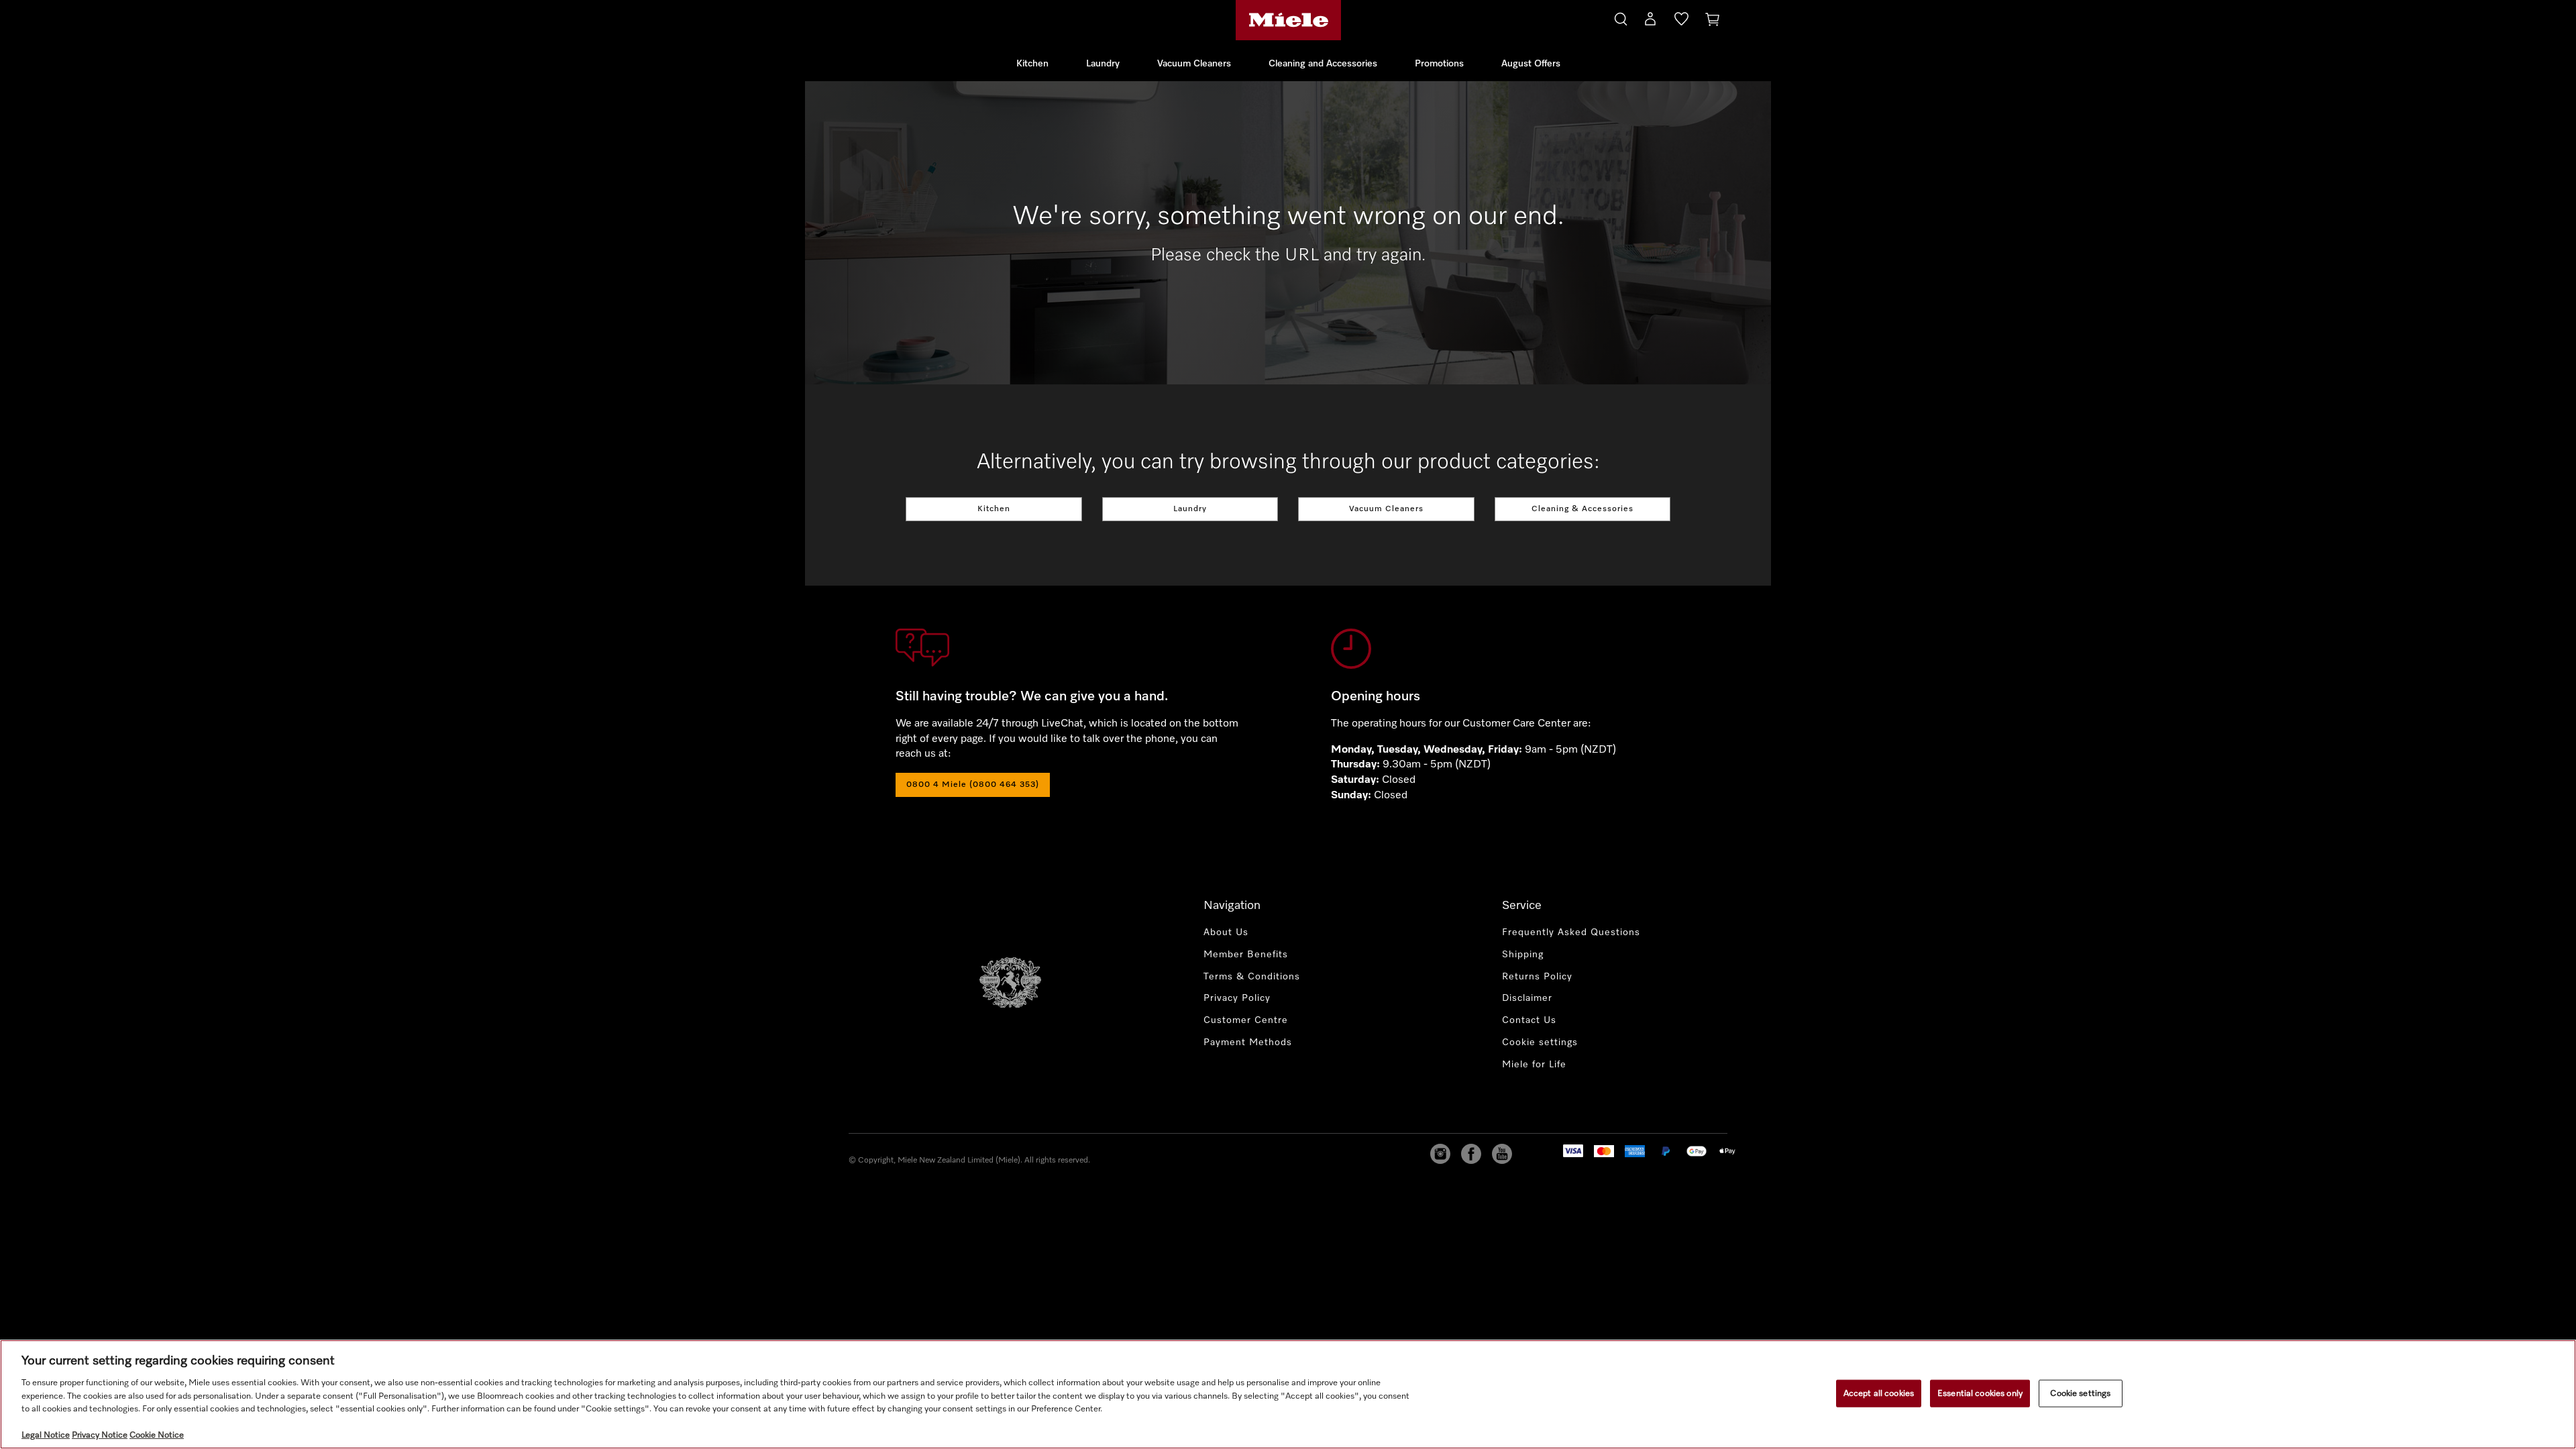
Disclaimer (1527, 998)
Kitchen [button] (1032, 64)
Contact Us (1529, 1020)
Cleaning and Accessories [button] (1323, 64)
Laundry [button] (1103, 64)
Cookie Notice (157, 1435)
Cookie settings (2080, 1393)
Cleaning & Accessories (1582, 509)
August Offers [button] (1531, 64)
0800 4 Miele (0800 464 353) (973, 785)
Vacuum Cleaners (1386, 509)
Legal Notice (46, 1435)
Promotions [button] (1439, 64)
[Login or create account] (1650, 21)
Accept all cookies (1879, 1393)
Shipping (1523, 955)
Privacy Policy (1237, 998)
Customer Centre (1246, 1020)
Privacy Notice (100, 1435)
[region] (1288, 1394)
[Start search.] (1621, 17)
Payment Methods (1248, 1042)
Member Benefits (1246, 955)
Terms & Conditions (1252, 977)
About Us (1226, 932)
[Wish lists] (1681, 21)
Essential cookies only (1980, 1393)
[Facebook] (1471, 1154)
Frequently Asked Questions (1571, 932)
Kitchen (994, 509)
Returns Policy (1537, 977)
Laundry (1190, 509)
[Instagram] (1440, 1154)
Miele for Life (1534, 1065)
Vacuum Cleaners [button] (1194, 64)
